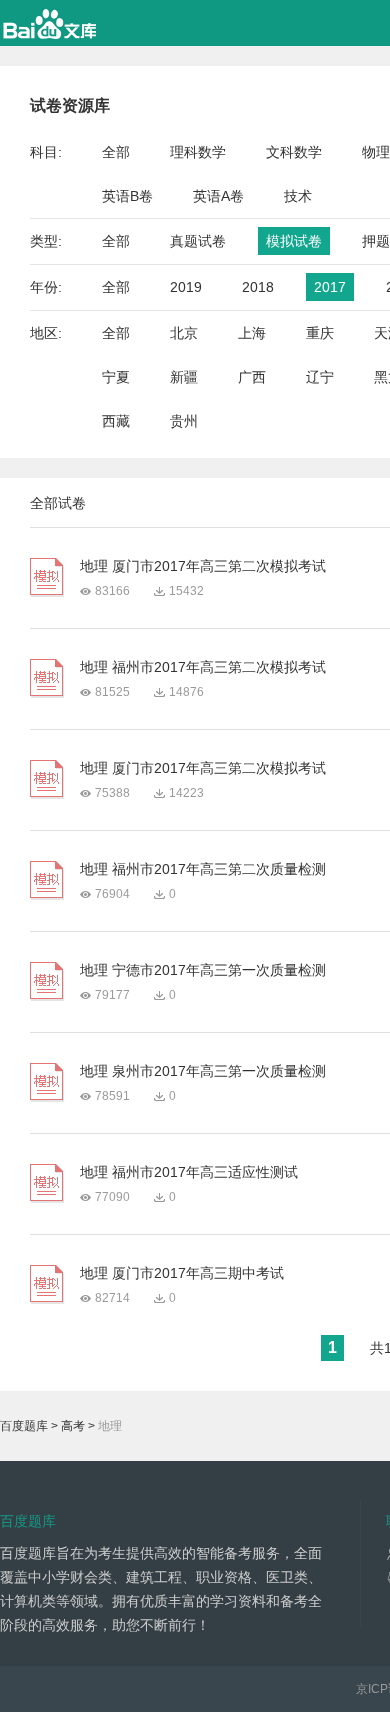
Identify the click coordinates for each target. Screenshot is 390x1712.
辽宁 (320, 377)
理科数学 (198, 152)
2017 (330, 287)
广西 (252, 377)
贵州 (184, 421)
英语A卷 (218, 196)
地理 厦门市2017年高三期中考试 (182, 1273)
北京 (184, 333)
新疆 (184, 377)
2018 (258, 287)
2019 (186, 287)
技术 (298, 196)
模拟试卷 (294, 241)
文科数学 (294, 152)
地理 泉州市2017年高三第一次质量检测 (203, 1071)
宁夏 (116, 377)
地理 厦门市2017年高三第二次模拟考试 (203, 566)
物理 (376, 152)
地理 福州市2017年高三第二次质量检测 (203, 869)
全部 (116, 152)
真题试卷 (198, 241)
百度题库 (24, 1426)
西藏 (116, 421)
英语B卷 (127, 196)
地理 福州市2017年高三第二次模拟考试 (203, 667)
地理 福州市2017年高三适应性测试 (189, 1172)
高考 (73, 1426)
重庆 (320, 333)
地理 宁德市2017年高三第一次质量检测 (203, 970)
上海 (252, 333)
